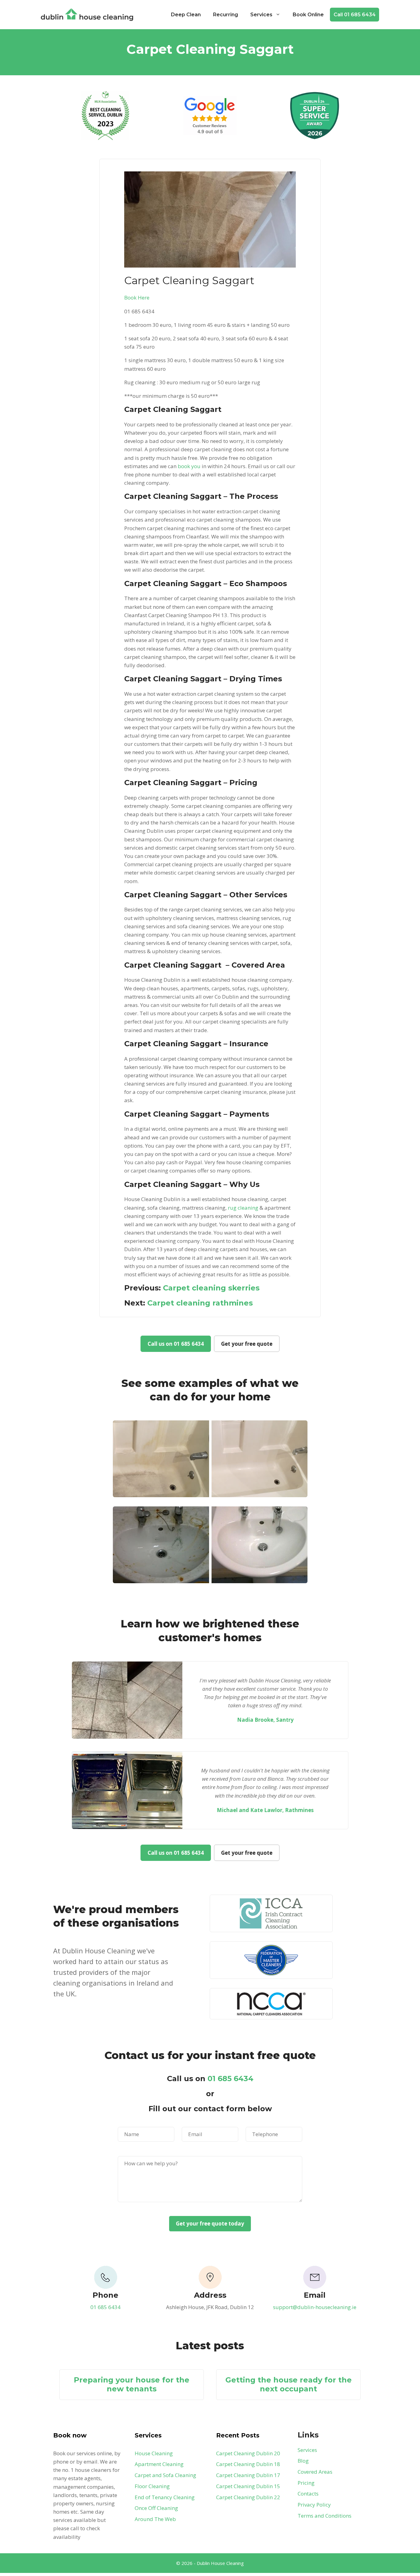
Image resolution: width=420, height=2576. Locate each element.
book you (189, 466)
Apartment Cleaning (159, 2464)
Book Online (308, 15)
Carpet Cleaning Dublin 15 (248, 2486)
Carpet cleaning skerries (211, 1288)
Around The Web (155, 2519)
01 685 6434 (230, 2079)
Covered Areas (315, 2472)
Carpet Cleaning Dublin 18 (248, 2464)
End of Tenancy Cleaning (165, 2497)
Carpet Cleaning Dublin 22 (248, 2497)
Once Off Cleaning (156, 2508)
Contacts (308, 2494)
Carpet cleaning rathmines (200, 1303)
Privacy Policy (314, 2505)
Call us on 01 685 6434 (176, 1344)
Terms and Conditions (325, 2516)
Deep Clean (186, 15)
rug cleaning (243, 1208)
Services (261, 15)
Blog (303, 2461)
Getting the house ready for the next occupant (289, 2384)
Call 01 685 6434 (355, 15)
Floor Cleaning (152, 2486)
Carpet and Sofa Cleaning (165, 2475)
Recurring (226, 15)
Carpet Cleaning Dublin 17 (248, 2475)
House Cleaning (154, 2453)
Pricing (306, 2483)
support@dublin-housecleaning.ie (315, 2307)
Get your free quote (247, 1344)
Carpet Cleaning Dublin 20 (248, 2453)
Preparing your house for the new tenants (132, 2384)
